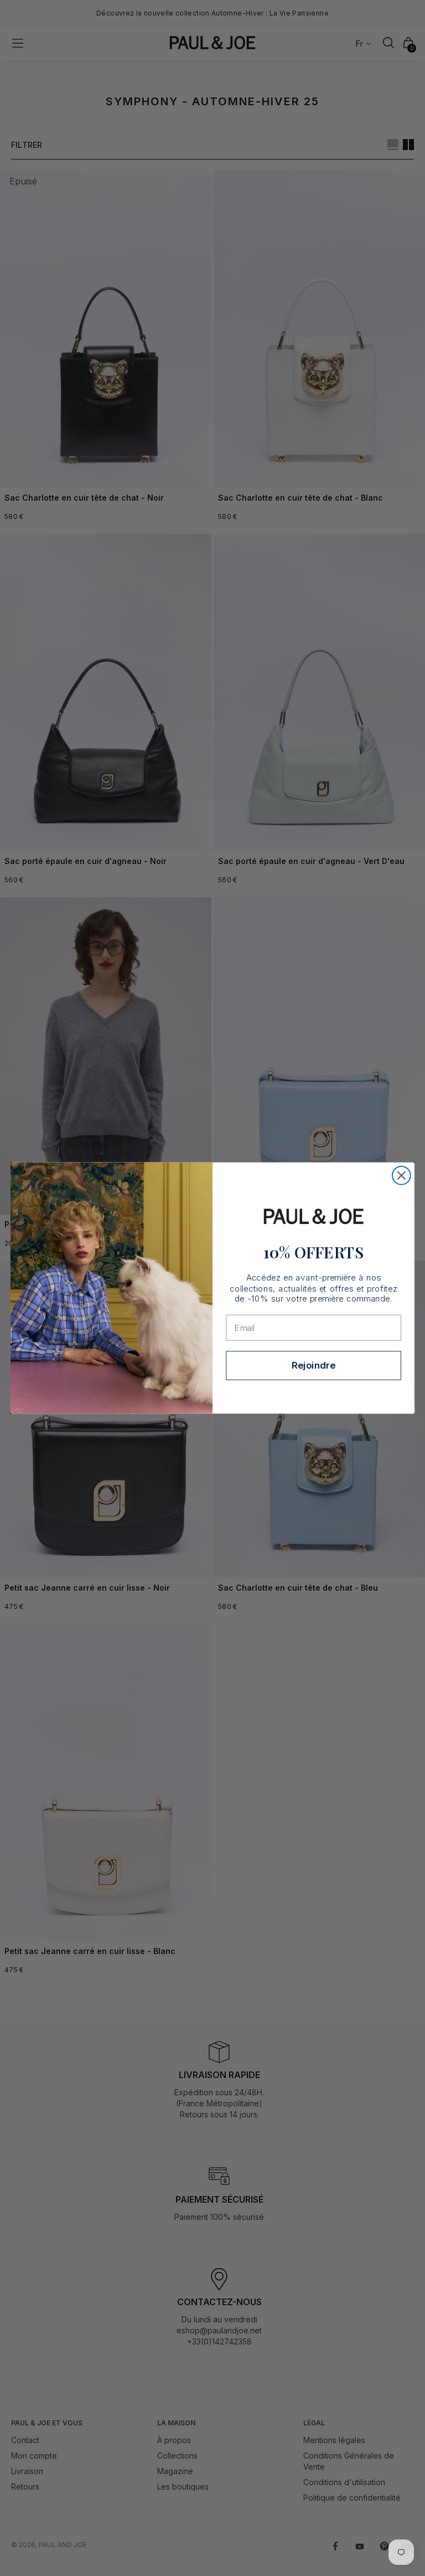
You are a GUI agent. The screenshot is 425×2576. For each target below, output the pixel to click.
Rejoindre (313, 1365)
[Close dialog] (401, 1176)
